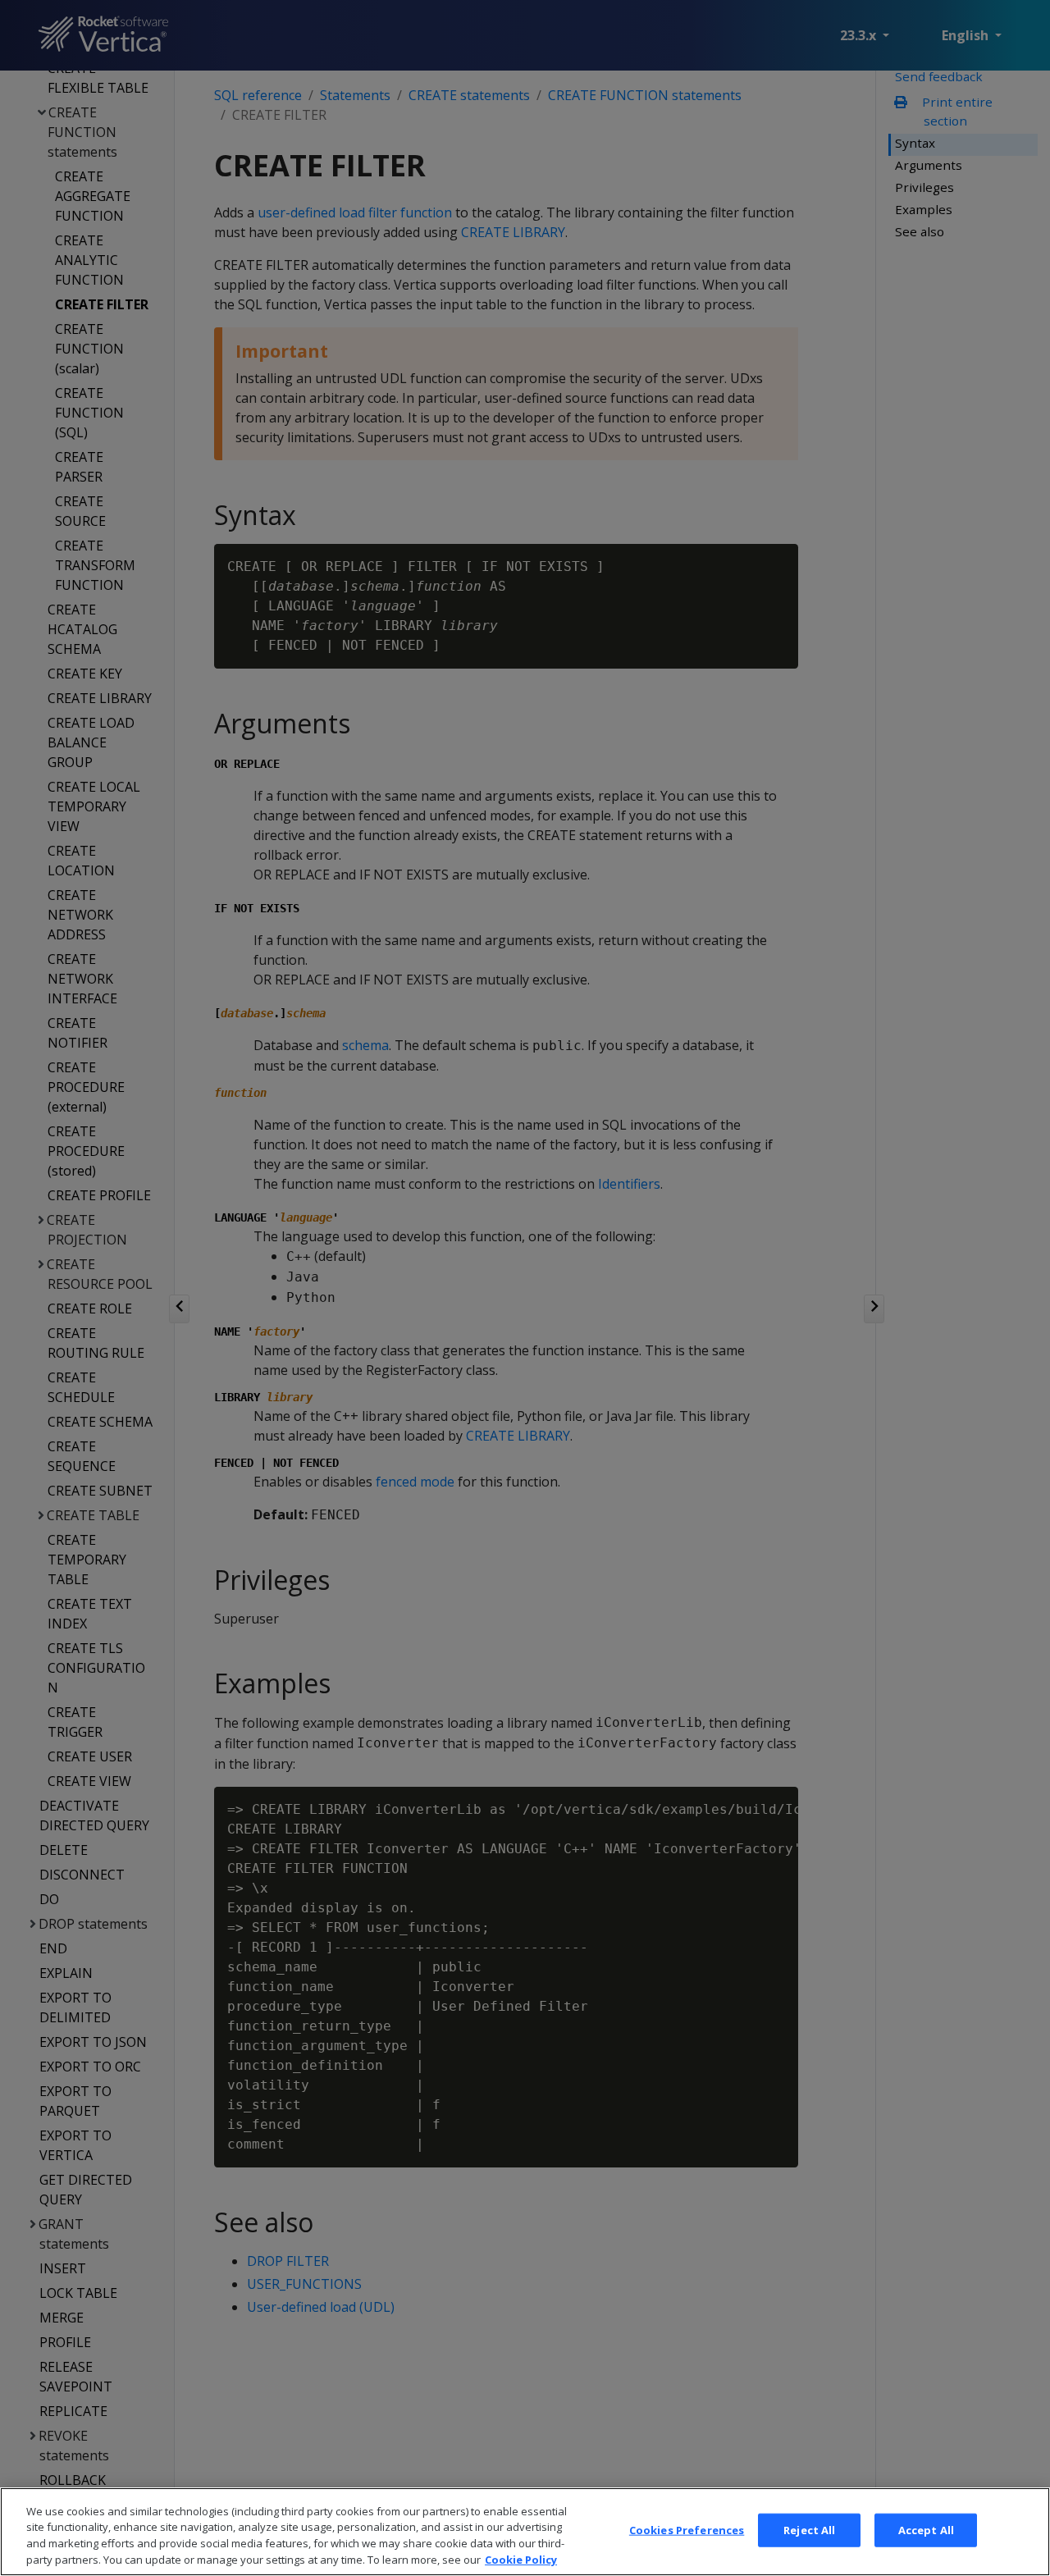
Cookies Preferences (687, 2530)
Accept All (926, 2530)
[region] (525, 2532)
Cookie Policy (521, 2559)
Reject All (809, 2530)
